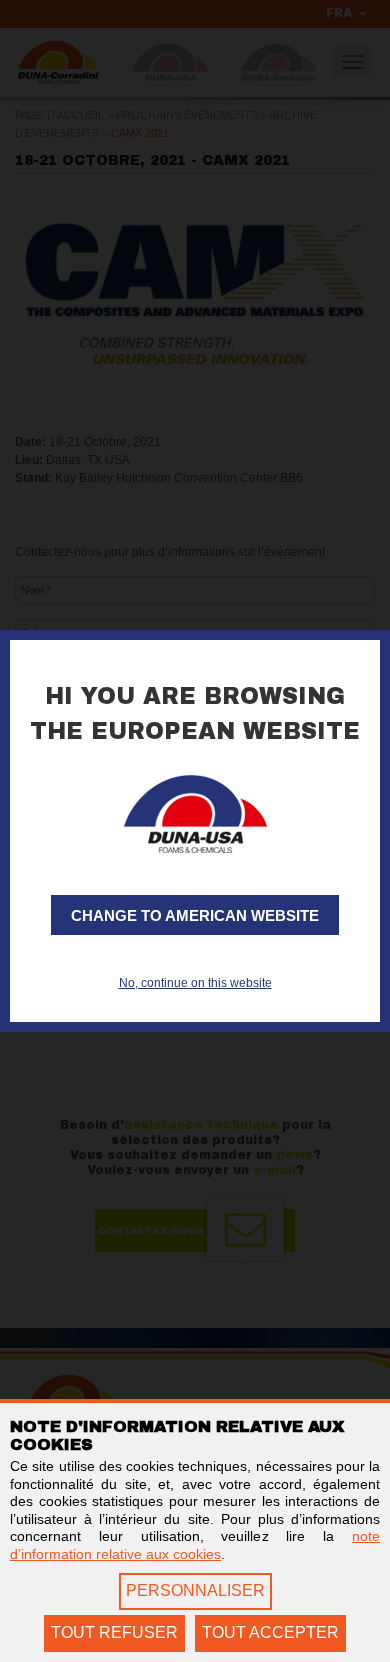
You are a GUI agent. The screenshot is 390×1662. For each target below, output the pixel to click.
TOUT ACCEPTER (270, 1632)
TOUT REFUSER (114, 1632)
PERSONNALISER (195, 1590)
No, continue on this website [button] (195, 983)
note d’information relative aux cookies (195, 1545)
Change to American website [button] (195, 915)
